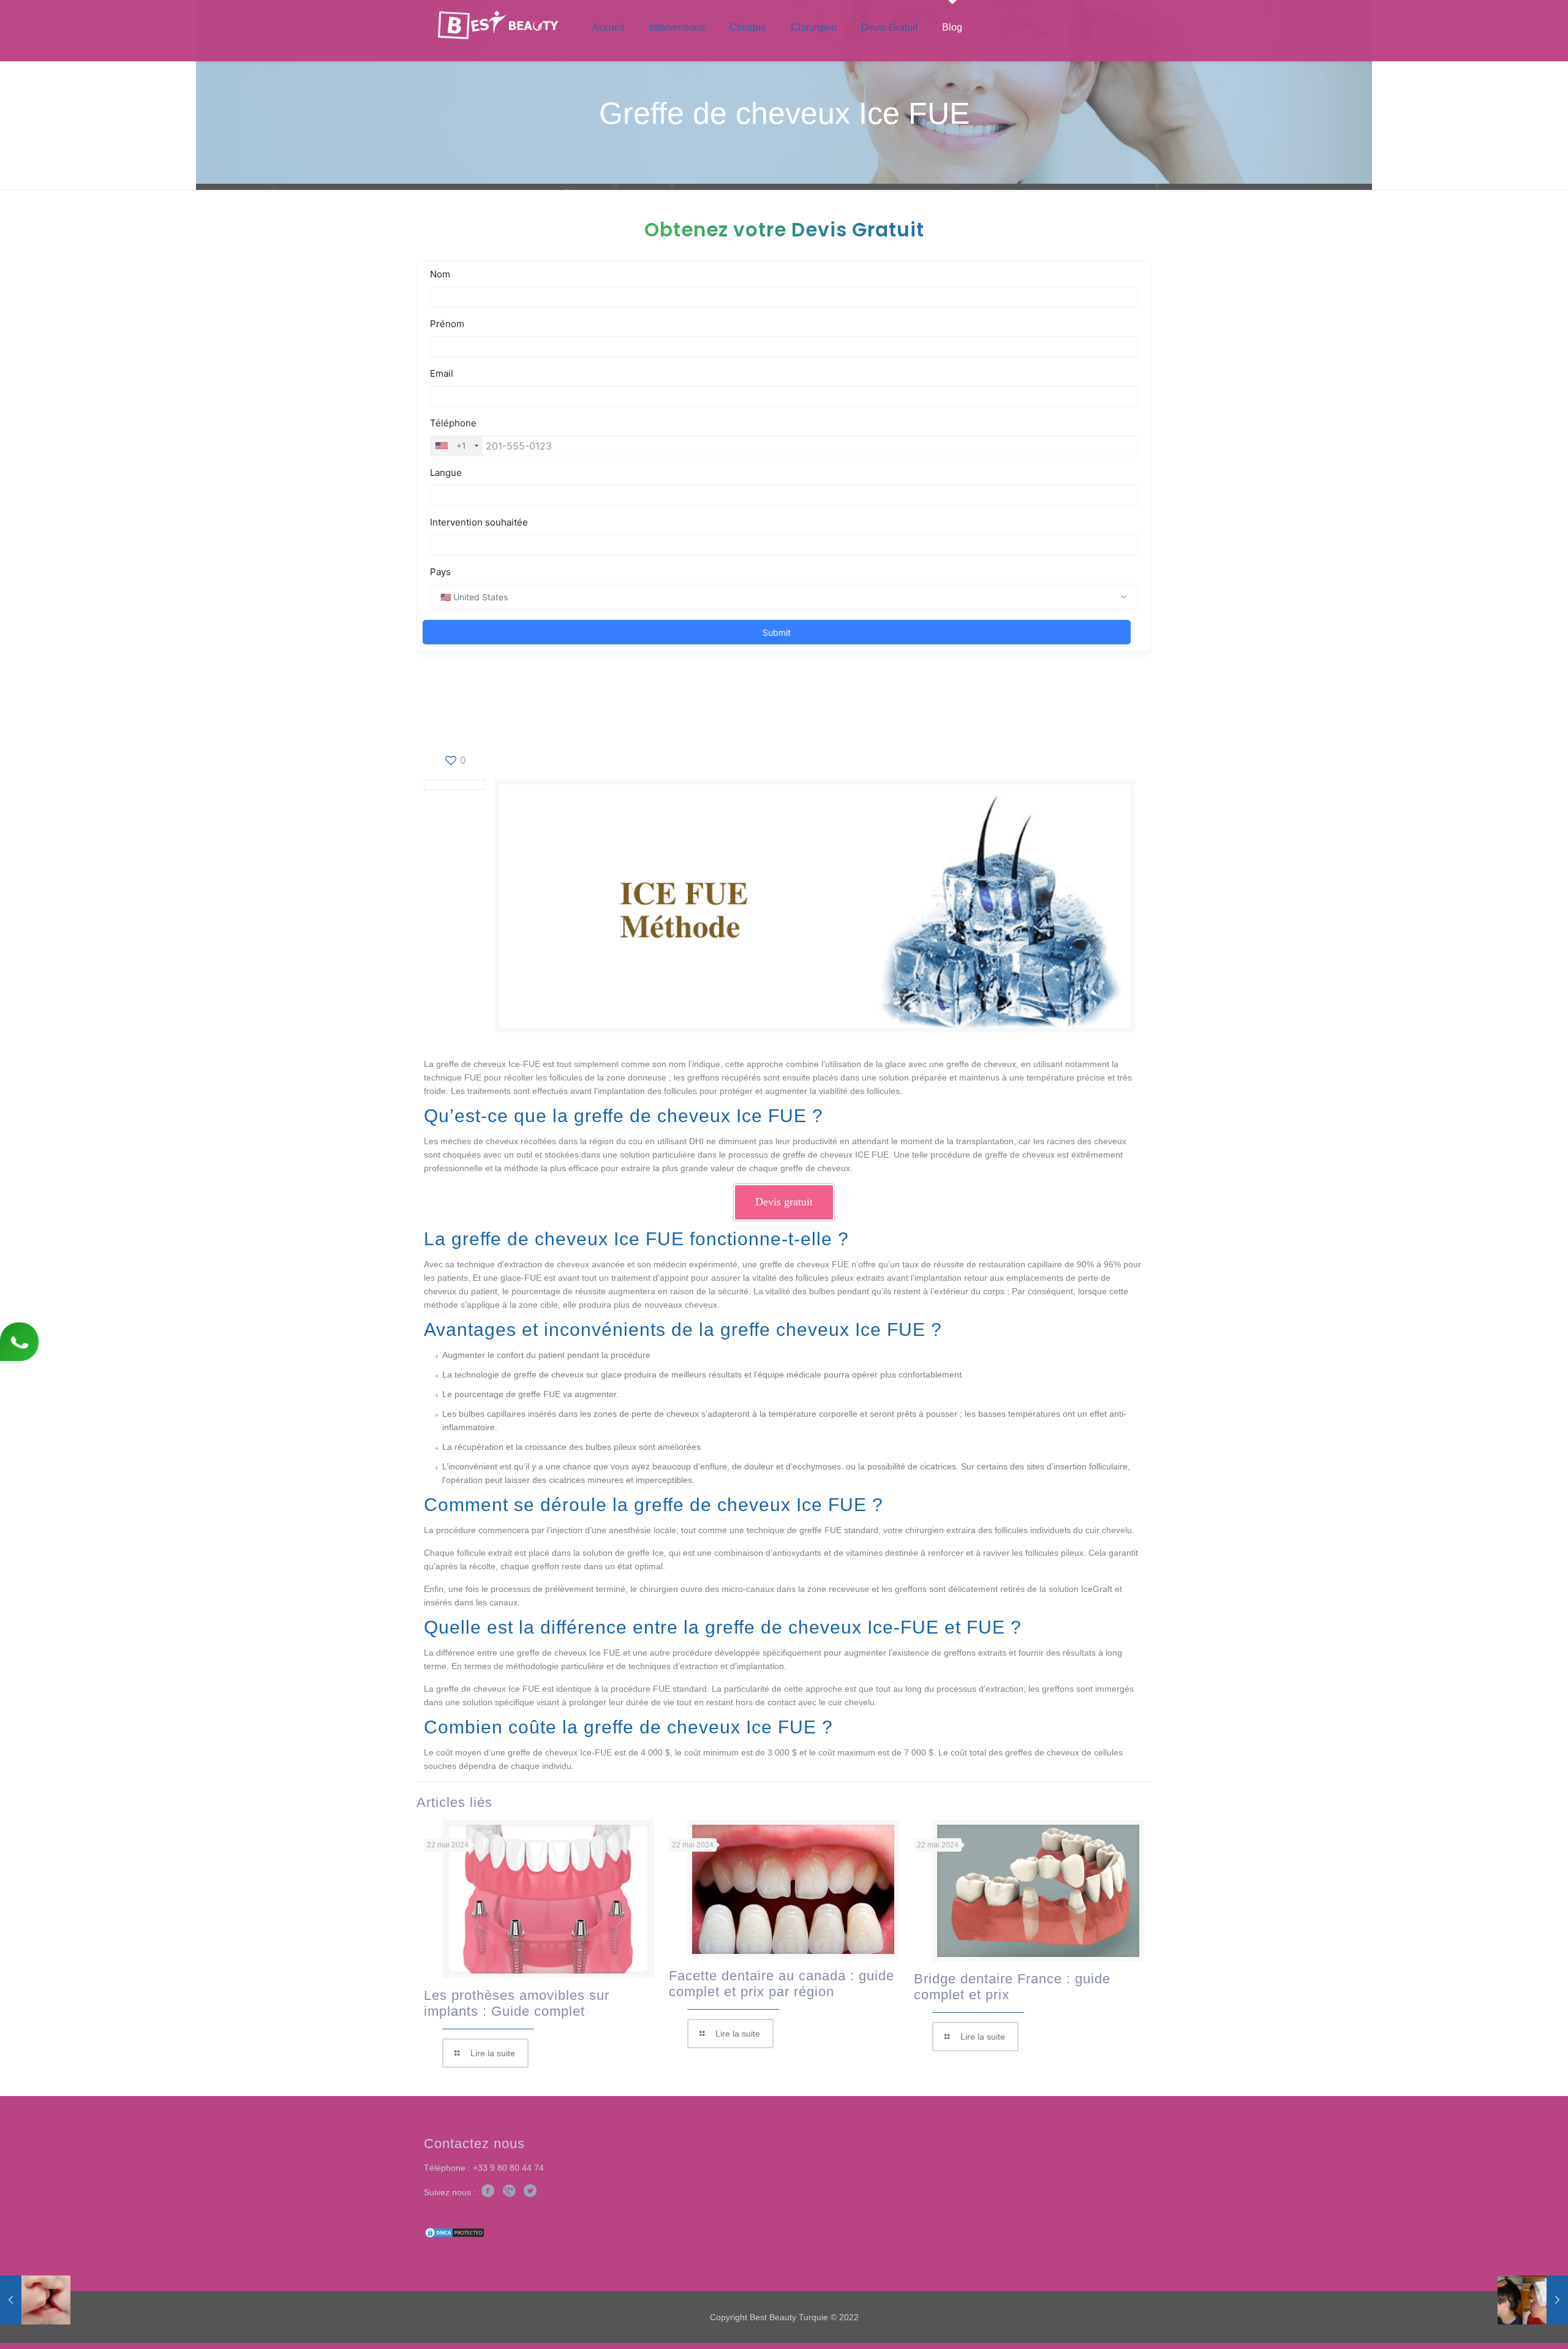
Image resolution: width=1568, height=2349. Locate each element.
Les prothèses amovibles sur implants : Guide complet (517, 2003)
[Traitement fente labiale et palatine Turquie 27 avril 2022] (35, 2300)
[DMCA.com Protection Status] (454, 2236)
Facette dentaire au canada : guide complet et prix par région (782, 1984)
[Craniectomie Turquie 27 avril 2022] (1533, 2300)
